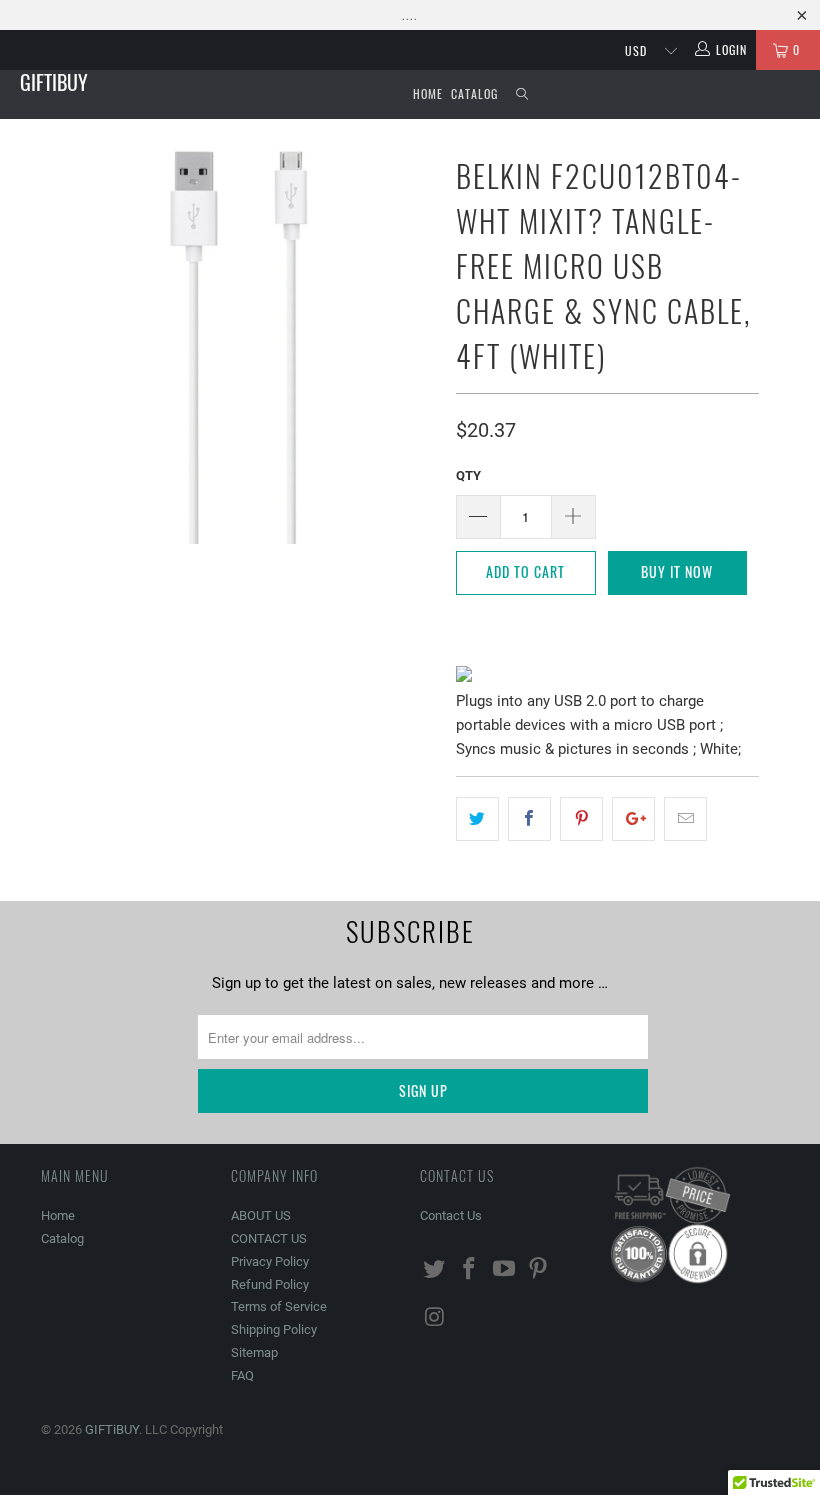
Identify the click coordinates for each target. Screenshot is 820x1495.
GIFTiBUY (54, 82)
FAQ (242, 1375)
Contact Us (451, 1215)
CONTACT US (269, 1238)
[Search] (522, 94)
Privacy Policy (270, 1261)
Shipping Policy (274, 1329)
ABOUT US (261, 1215)
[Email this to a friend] (685, 819)
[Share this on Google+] (633, 819)
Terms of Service (279, 1306)
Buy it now (677, 571)
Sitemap (254, 1352)
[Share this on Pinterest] (581, 819)
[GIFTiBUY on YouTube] (504, 1270)
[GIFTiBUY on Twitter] (435, 1270)
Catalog (474, 93)
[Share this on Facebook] (529, 819)
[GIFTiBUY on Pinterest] (539, 1270)
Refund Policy (270, 1284)
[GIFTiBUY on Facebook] (470, 1270)
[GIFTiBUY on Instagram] (435, 1318)
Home (428, 93)
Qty (468, 475)
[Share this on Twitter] (477, 819)
